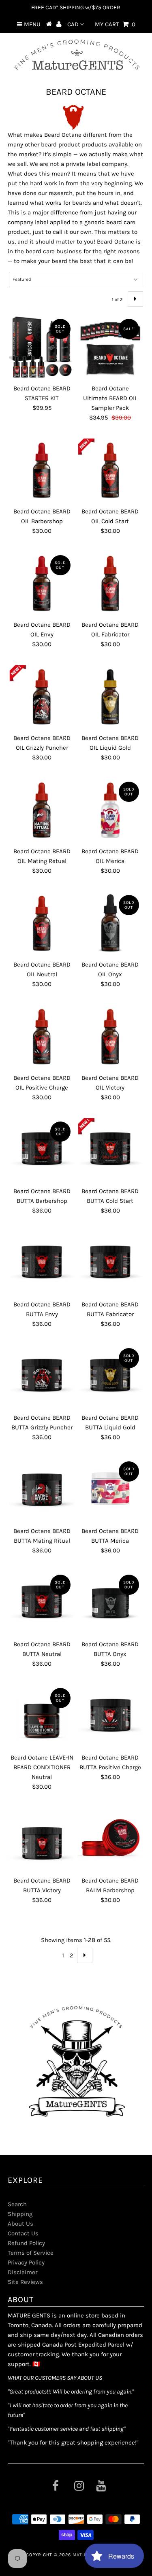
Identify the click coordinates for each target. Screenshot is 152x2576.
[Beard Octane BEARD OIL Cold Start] (110, 471)
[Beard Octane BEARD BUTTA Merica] (110, 1490)
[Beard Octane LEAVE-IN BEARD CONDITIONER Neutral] (42, 1717)
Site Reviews (25, 2282)
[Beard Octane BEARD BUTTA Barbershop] (42, 1150)
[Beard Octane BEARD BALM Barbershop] (110, 1840)
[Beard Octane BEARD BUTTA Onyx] (110, 1603)
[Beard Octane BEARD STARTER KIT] (42, 348)
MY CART (115, 24)
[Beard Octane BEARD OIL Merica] (110, 810)
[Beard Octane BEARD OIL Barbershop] (42, 471)
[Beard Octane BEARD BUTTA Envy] (42, 1264)
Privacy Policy (26, 2262)
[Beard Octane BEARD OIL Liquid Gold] (110, 697)
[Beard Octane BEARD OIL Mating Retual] (42, 810)
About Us (20, 2224)
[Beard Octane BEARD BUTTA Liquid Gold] (110, 1377)
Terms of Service (31, 2253)
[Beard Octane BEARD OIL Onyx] (110, 924)
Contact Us (23, 2233)
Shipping (20, 2214)
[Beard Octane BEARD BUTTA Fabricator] (110, 1264)
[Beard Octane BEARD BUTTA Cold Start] (110, 1150)
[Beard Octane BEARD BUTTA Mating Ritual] (42, 1490)
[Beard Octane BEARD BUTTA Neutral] (42, 1603)
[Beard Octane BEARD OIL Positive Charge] (42, 1037)
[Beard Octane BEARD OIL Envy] (42, 584)
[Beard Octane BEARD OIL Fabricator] (110, 584)
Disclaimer (22, 2272)
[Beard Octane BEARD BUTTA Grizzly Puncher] (42, 1377)
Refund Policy (26, 2243)
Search (17, 2204)
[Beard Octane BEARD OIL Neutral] (42, 924)
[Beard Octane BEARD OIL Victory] (110, 1037)
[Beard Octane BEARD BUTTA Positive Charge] (110, 1717)
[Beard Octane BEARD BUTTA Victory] (42, 1840)
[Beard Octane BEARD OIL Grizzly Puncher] (42, 697)
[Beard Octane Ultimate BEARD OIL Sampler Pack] (110, 348)
